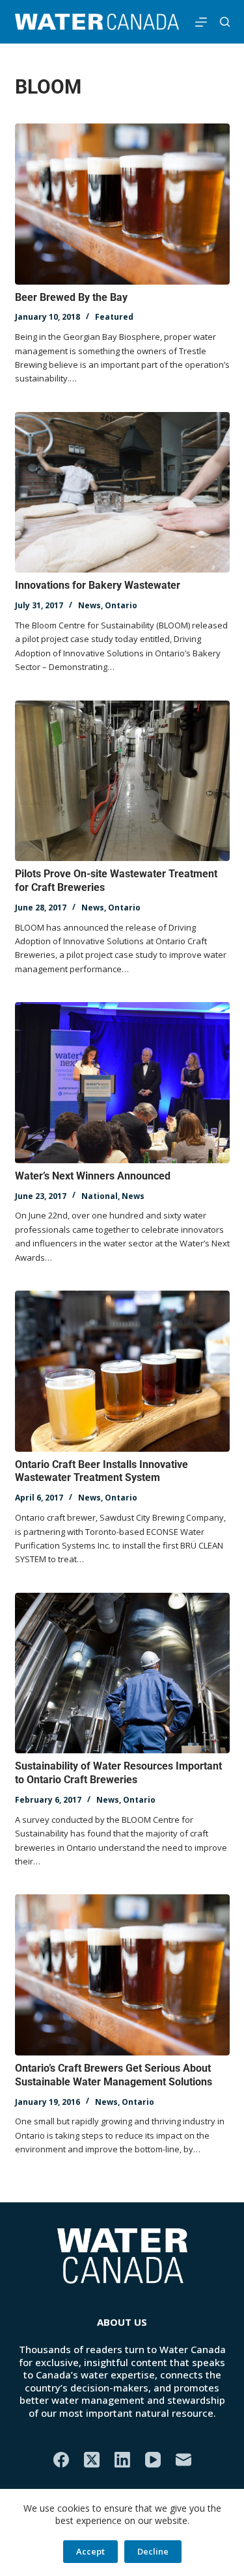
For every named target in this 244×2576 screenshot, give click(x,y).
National (100, 1196)
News (89, 605)
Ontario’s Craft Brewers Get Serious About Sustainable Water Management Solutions (114, 2075)
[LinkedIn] (122, 2460)
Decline (153, 2551)
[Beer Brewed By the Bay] (122, 204)
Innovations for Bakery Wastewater (98, 585)
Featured (114, 317)
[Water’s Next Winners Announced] (122, 1083)
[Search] (225, 22)
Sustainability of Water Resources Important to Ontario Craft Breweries (118, 1773)
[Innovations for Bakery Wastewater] (122, 493)
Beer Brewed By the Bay (71, 297)
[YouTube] (153, 2460)
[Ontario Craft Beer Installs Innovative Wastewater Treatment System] (122, 1371)
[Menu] (201, 22)
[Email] (183, 2460)
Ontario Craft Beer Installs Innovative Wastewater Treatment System (102, 1471)
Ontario (121, 605)
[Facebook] (61, 2460)
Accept (90, 2551)
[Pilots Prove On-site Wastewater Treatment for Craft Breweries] (122, 781)
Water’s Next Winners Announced (93, 1176)
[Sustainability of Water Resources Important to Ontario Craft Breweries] (122, 1673)
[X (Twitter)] (92, 2460)
